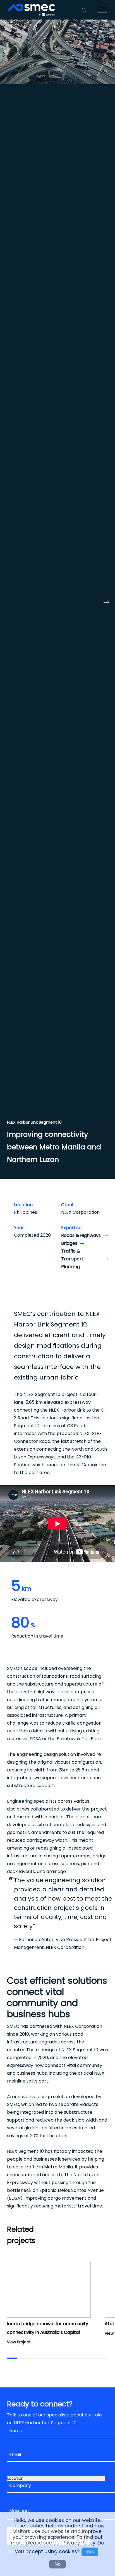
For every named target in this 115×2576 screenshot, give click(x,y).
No (57, 2564)
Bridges (69, 1243)
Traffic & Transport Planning (72, 1259)
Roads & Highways (81, 1235)
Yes (90, 2552)
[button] (13, 2290)
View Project (19, 2342)
